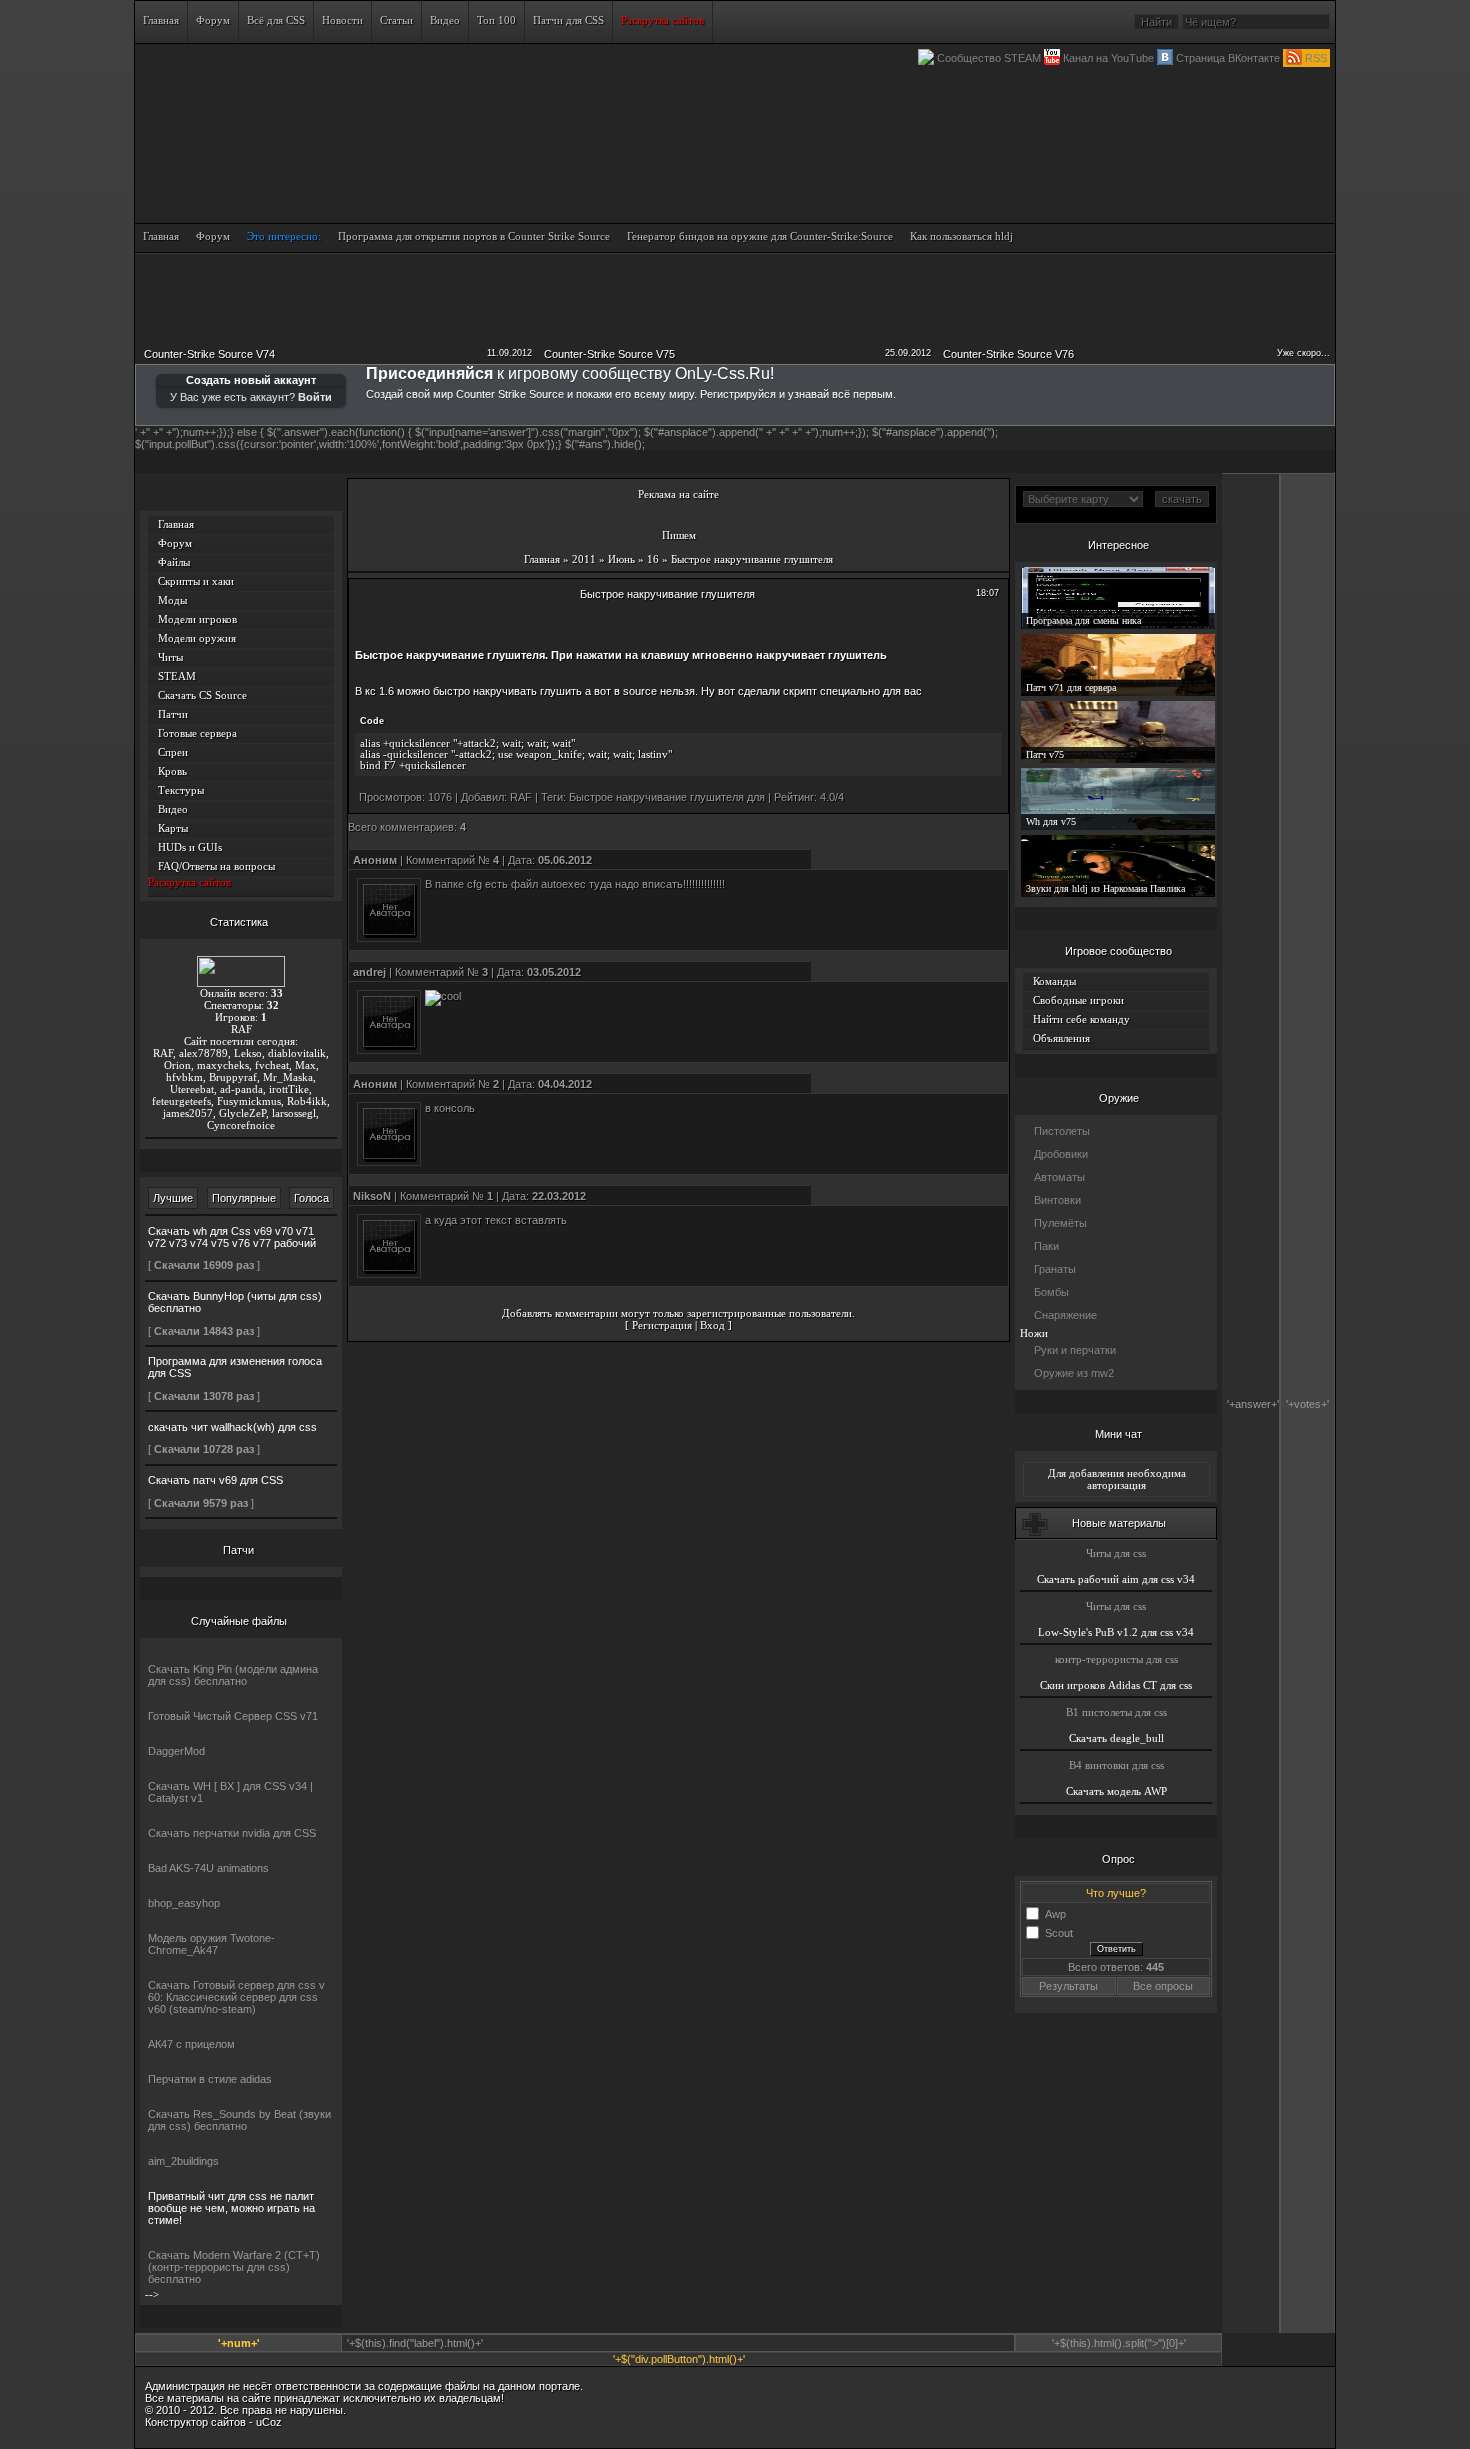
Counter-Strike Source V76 (1008, 354)
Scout (1059, 1932)
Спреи (173, 752)
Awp (1055, 1913)
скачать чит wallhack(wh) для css (232, 1427)
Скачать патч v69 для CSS (215, 1480)
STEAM (177, 676)
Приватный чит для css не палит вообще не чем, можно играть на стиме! (231, 2208)
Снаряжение (1065, 1315)
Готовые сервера (197, 733)
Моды (172, 600)
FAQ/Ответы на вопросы (216, 866)
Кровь (172, 771)
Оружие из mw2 (1074, 1373)
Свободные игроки (1078, 1000)
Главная (176, 524)
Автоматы (1059, 1177)
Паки (1046, 1246)
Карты (173, 828)
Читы (170, 657)
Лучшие (173, 1198)
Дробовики (1061, 1154)
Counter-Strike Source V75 (609, 354)
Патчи (173, 714)
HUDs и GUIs (190, 847)
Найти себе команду (1081, 1019)
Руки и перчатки (1075, 1350)
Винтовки (1057, 1200)
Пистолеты (1062, 1131)
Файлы (174, 562)
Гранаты (1055, 1269)
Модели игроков (197, 619)
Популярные (244, 1198)
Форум (175, 543)
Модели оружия (197, 638)
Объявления (1061, 1038)
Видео (173, 809)
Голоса (311, 1198)
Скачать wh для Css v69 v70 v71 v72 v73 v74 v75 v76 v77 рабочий (232, 1237)
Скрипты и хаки (196, 581)
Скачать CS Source (202, 695)
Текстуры (181, 790)
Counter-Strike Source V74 (209, 354)
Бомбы (1051, 1292)
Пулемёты (1060, 1223)
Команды (1054, 981)
